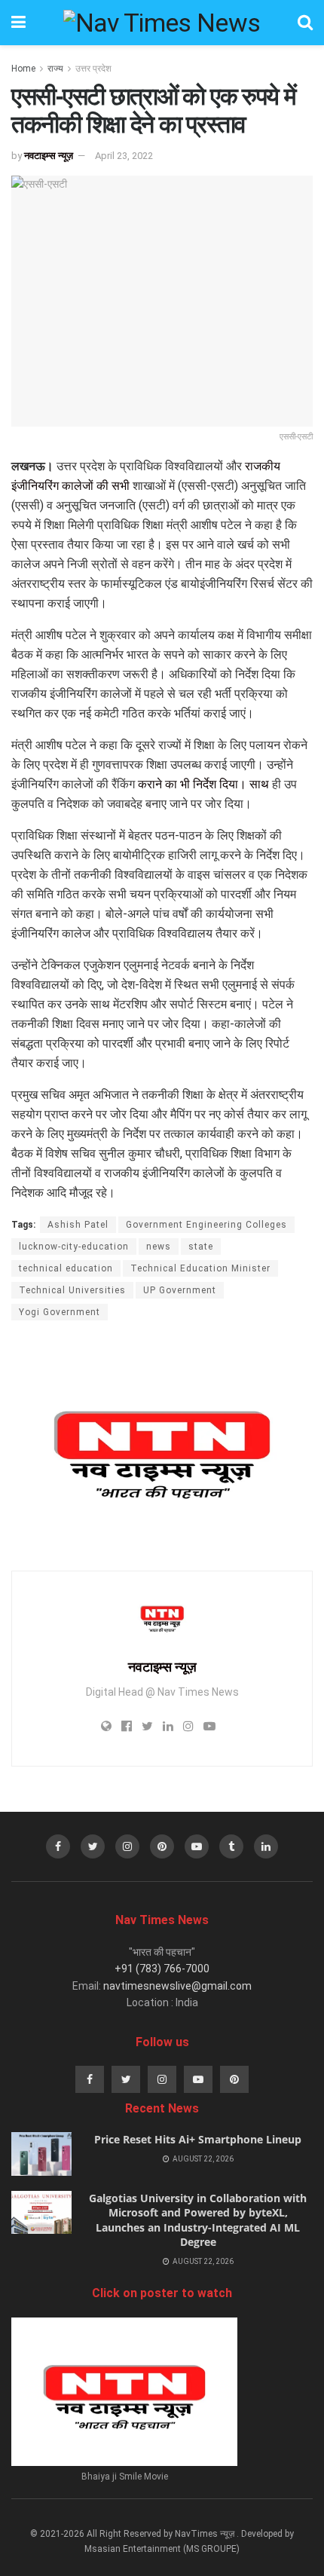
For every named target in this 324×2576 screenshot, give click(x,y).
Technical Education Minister (200, 1268)
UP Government (180, 1290)
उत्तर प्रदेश (93, 69)
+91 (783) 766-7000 (162, 1969)
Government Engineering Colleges (206, 1225)
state (201, 1247)
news (159, 1247)
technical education (66, 1268)
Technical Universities (72, 1290)
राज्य (55, 69)
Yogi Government (60, 1312)
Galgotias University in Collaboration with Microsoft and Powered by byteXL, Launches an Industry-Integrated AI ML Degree (198, 2220)
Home (23, 69)
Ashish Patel (78, 1225)
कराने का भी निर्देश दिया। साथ (203, 784)
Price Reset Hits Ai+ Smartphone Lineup (198, 2139)
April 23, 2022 (124, 156)
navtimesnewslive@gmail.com (177, 1986)
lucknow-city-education (74, 1247)
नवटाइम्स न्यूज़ (49, 156)
